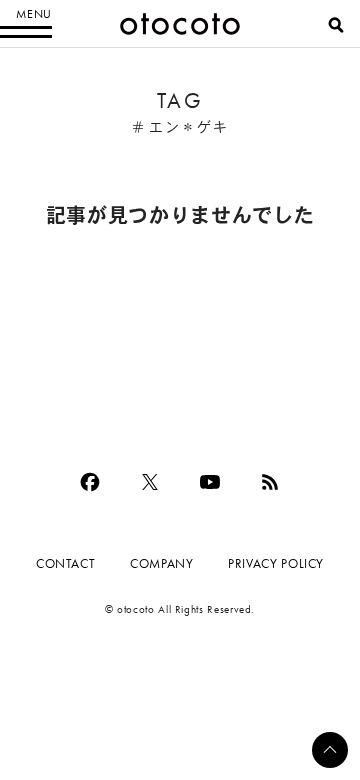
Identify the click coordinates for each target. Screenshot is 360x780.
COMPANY (161, 563)
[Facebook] (90, 482)
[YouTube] (210, 482)
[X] (150, 482)
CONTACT (65, 563)
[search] (336, 25)
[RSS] (270, 482)
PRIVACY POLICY (276, 563)
